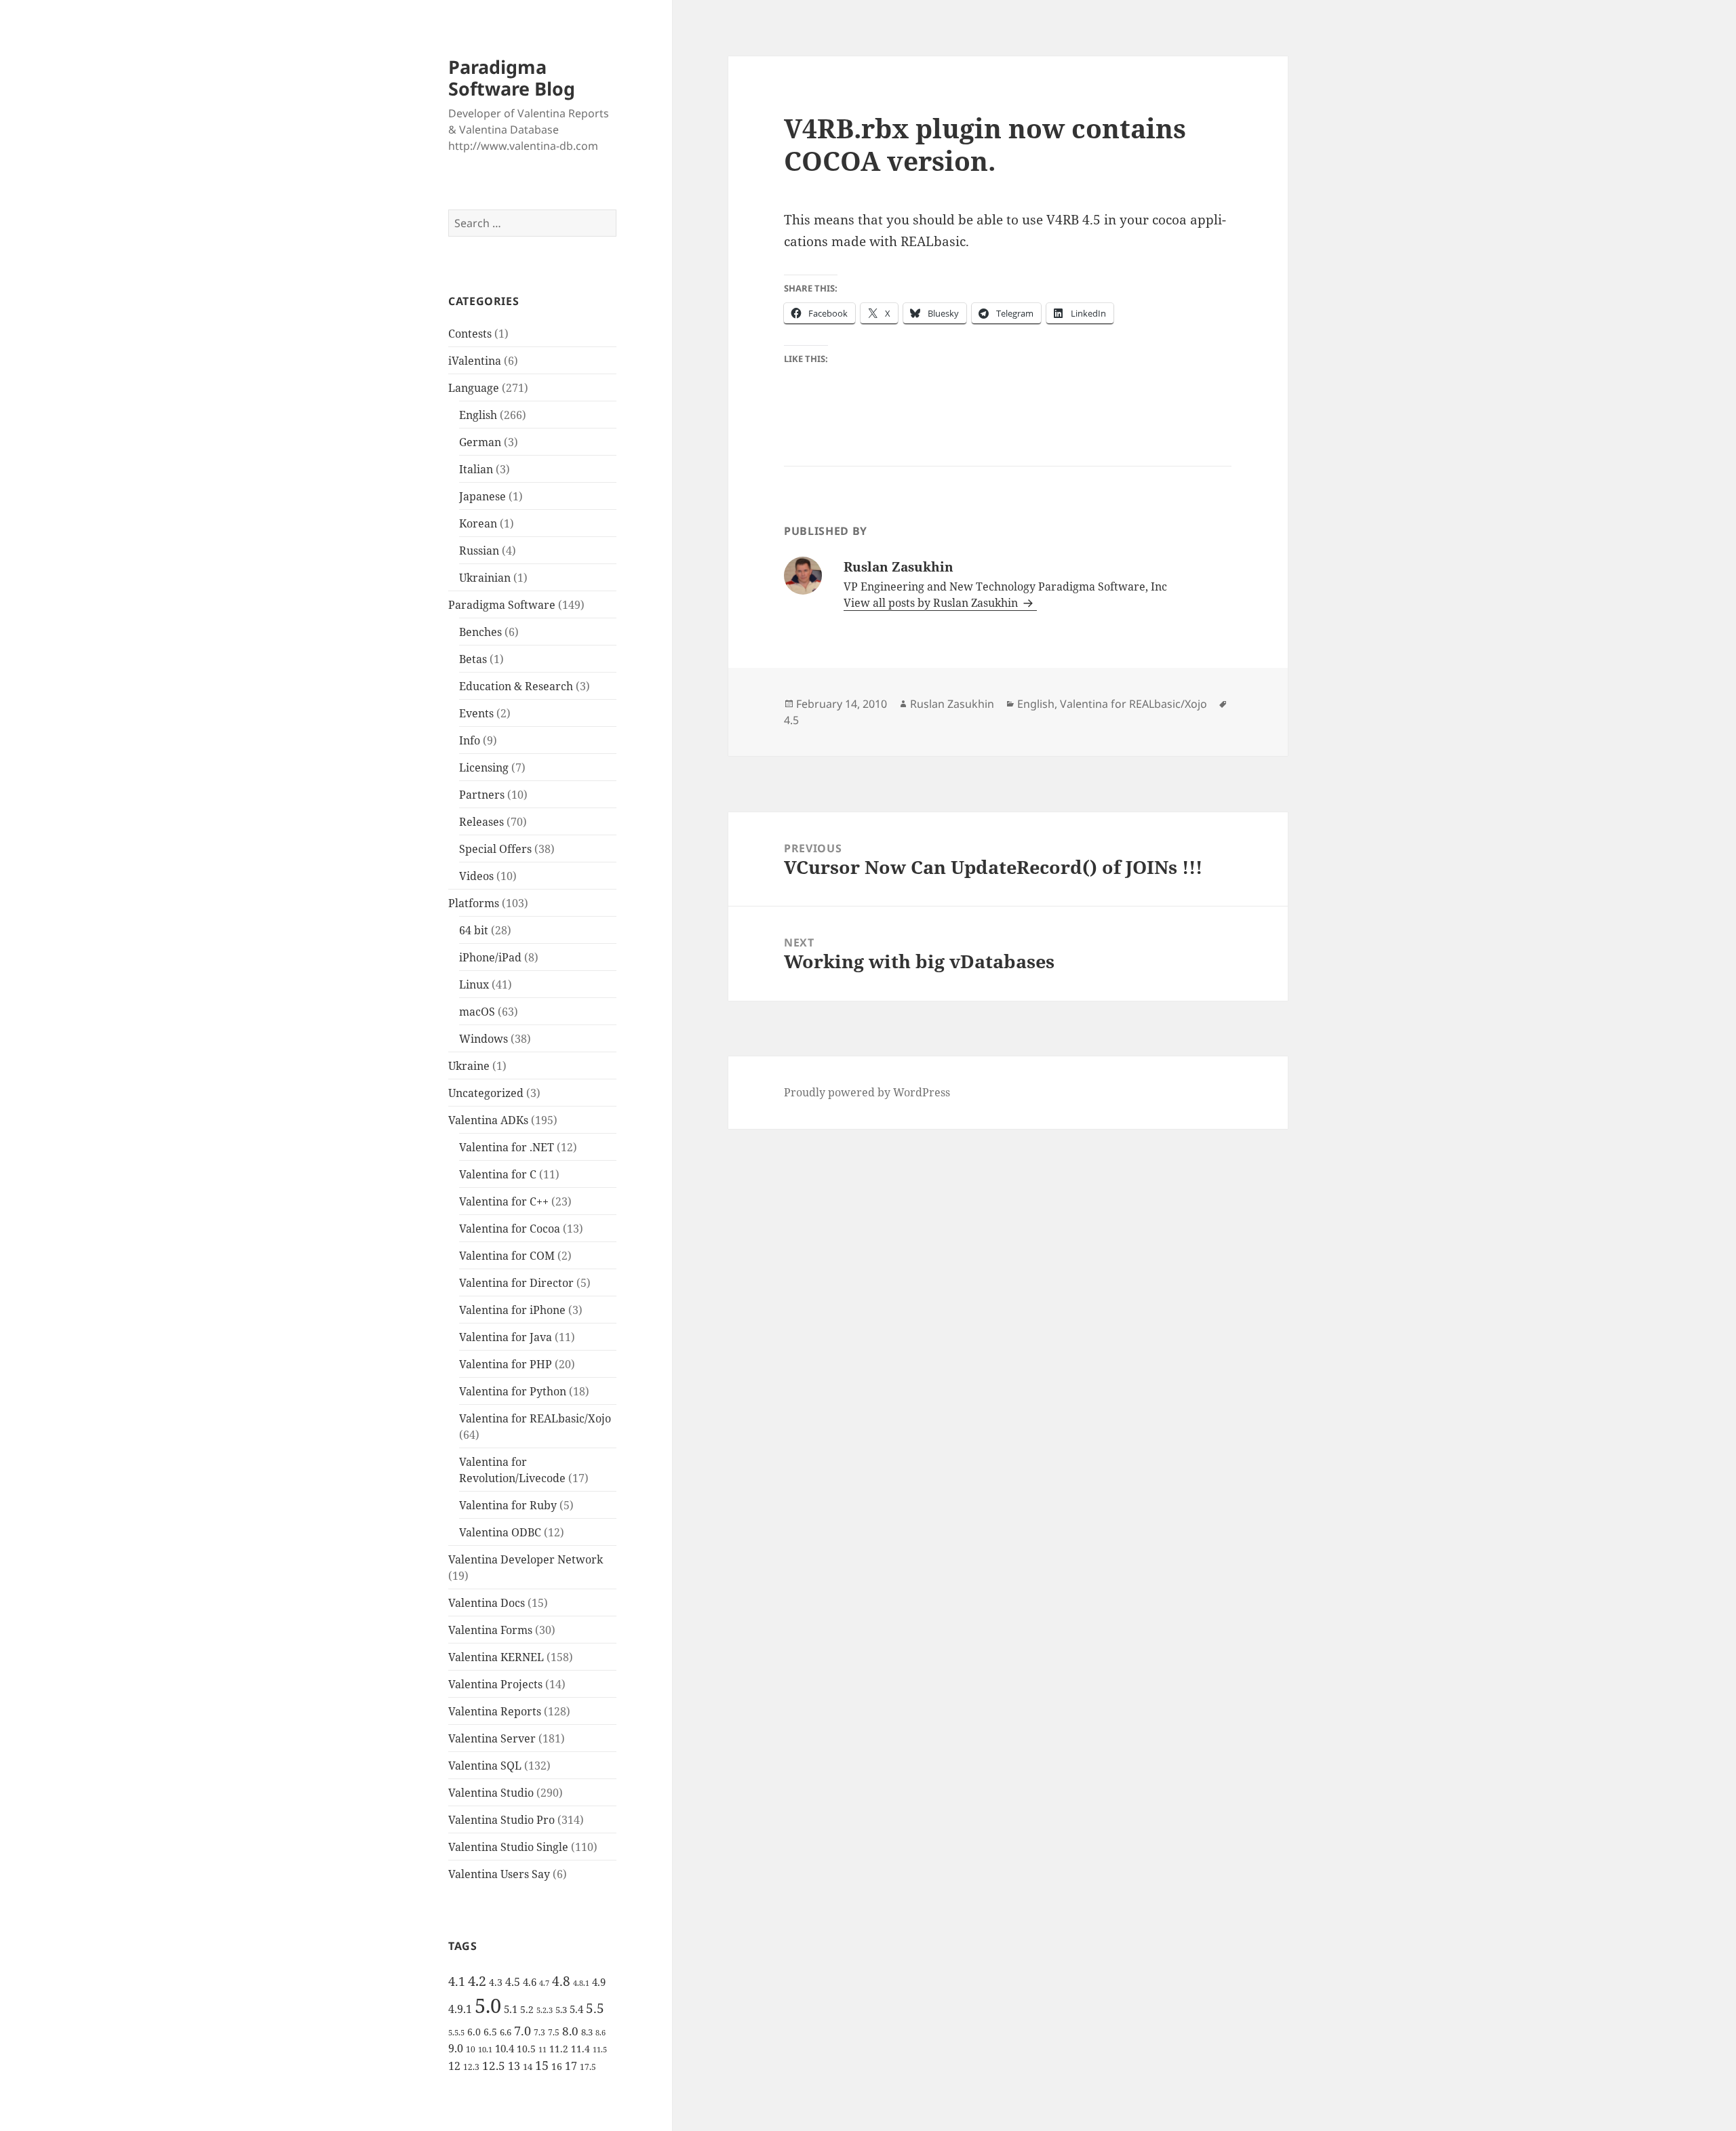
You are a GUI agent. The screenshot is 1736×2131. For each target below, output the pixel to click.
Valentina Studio (491, 1793)
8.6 (600, 2033)
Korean (478, 523)
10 (471, 2049)
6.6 (506, 2032)
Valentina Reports (495, 1711)
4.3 (496, 1982)
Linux (474, 984)
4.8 (561, 1981)
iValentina (475, 361)
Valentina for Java (506, 1337)
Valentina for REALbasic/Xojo (535, 1418)
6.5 (490, 2032)
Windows (484, 1039)
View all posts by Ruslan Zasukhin (932, 603)
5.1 (511, 2009)
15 (542, 2065)
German (480, 442)
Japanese (482, 496)
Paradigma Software (502, 605)
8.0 (570, 2031)
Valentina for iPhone (512, 1310)
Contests (470, 334)
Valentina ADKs (488, 1120)
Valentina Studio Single (508, 1847)
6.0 (474, 2032)
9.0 (456, 2048)
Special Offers (495, 849)
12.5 (494, 2066)
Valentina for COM (507, 1256)
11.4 (580, 2049)
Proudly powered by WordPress (867, 1092)
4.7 (544, 1983)
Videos (476, 876)
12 (454, 2066)
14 (528, 2067)
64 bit (474, 930)
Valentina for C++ (504, 1201)
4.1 (457, 1981)
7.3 (539, 2032)
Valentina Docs (487, 1603)
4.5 (513, 1982)
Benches (480, 632)
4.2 (477, 1980)
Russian (479, 551)
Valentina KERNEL (496, 1657)
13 (514, 2066)
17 (571, 2066)
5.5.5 (456, 2033)
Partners (482, 795)
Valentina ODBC (500, 1532)
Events (476, 713)
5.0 (488, 2006)
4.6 (530, 1982)
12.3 (471, 2067)
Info (470, 740)
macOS (477, 1012)
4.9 (599, 1982)
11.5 (600, 2050)
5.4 (576, 2009)
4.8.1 (581, 1983)
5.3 (561, 2010)
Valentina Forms (490, 1630)
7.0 (522, 2030)
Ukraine (469, 1066)
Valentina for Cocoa (510, 1229)
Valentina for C (498, 1174)
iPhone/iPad (490, 957)
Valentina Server (492, 1738)
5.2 (527, 2009)
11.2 (559, 2049)
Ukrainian (485, 578)
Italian (476, 469)
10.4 (505, 2048)
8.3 (587, 2032)
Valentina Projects (495, 1684)
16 (557, 2066)
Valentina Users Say (499, 1874)
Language (474, 388)
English (478, 415)
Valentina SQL (485, 1766)
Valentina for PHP (506, 1364)
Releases (481, 822)
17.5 (588, 2067)
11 (542, 2050)
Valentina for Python (513, 1391)
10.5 (526, 2049)
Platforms (474, 903)
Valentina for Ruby (508, 1505)
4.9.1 (460, 2009)
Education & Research (516, 686)
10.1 (485, 2050)
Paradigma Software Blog (512, 78)
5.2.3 (545, 2010)
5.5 (595, 2008)
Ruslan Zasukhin (952, 704)
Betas (473, 659)
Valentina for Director (516, 1283)
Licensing (484, 768)
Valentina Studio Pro (501, 1820)
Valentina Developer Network (526, 1559)
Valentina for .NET (507, 1147)
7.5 (554, 2032)
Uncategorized (486, 1093)
